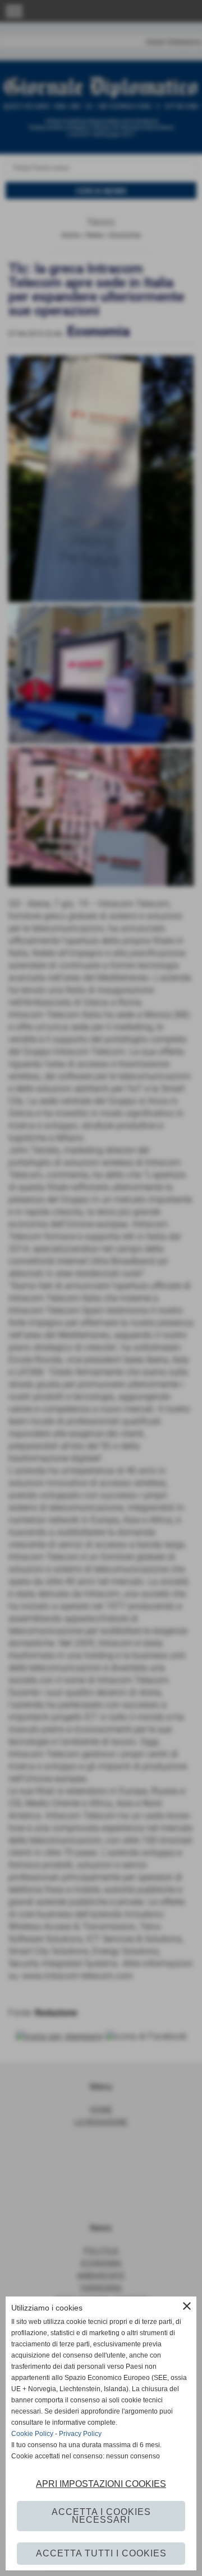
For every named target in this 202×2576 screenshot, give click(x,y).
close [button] (187, 2306)
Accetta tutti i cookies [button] (101, 2553)
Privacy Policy (80, 2434)
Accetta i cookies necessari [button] (101, 2516)
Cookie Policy (32, 2434)
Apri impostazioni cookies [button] (101, 2484)
